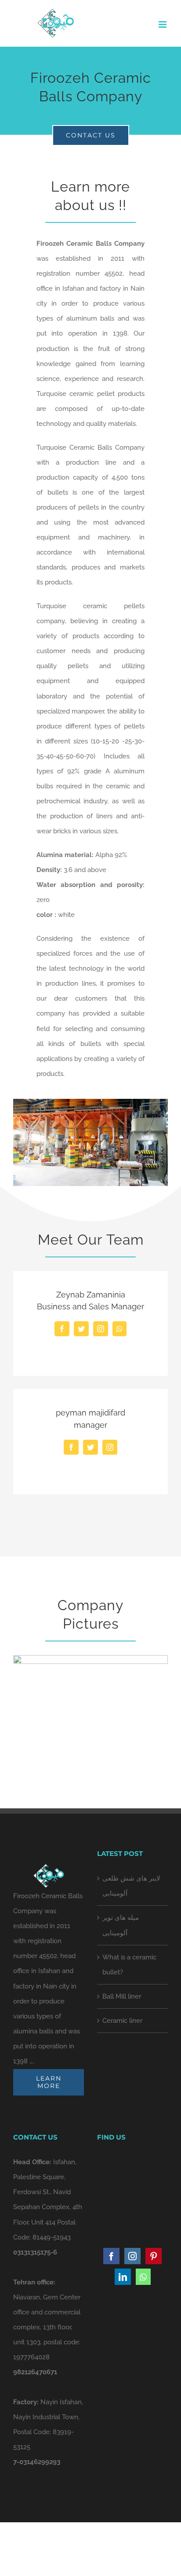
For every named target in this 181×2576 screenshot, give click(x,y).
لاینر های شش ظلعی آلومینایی (131, 1886)
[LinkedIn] (123, 2277)
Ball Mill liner (122, 1996)
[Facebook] (111, 2256)
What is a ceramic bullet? (129, 1965)
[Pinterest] (154, 2256)
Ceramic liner (122, 2021)
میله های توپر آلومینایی (121, 1925)
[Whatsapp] (143, 2277)
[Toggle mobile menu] (163, 24)
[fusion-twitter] (81, 1329)
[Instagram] (132, 2256)
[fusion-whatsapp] (119, 1329)
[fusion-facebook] (62, 1329)
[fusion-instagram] (101, 1329)
